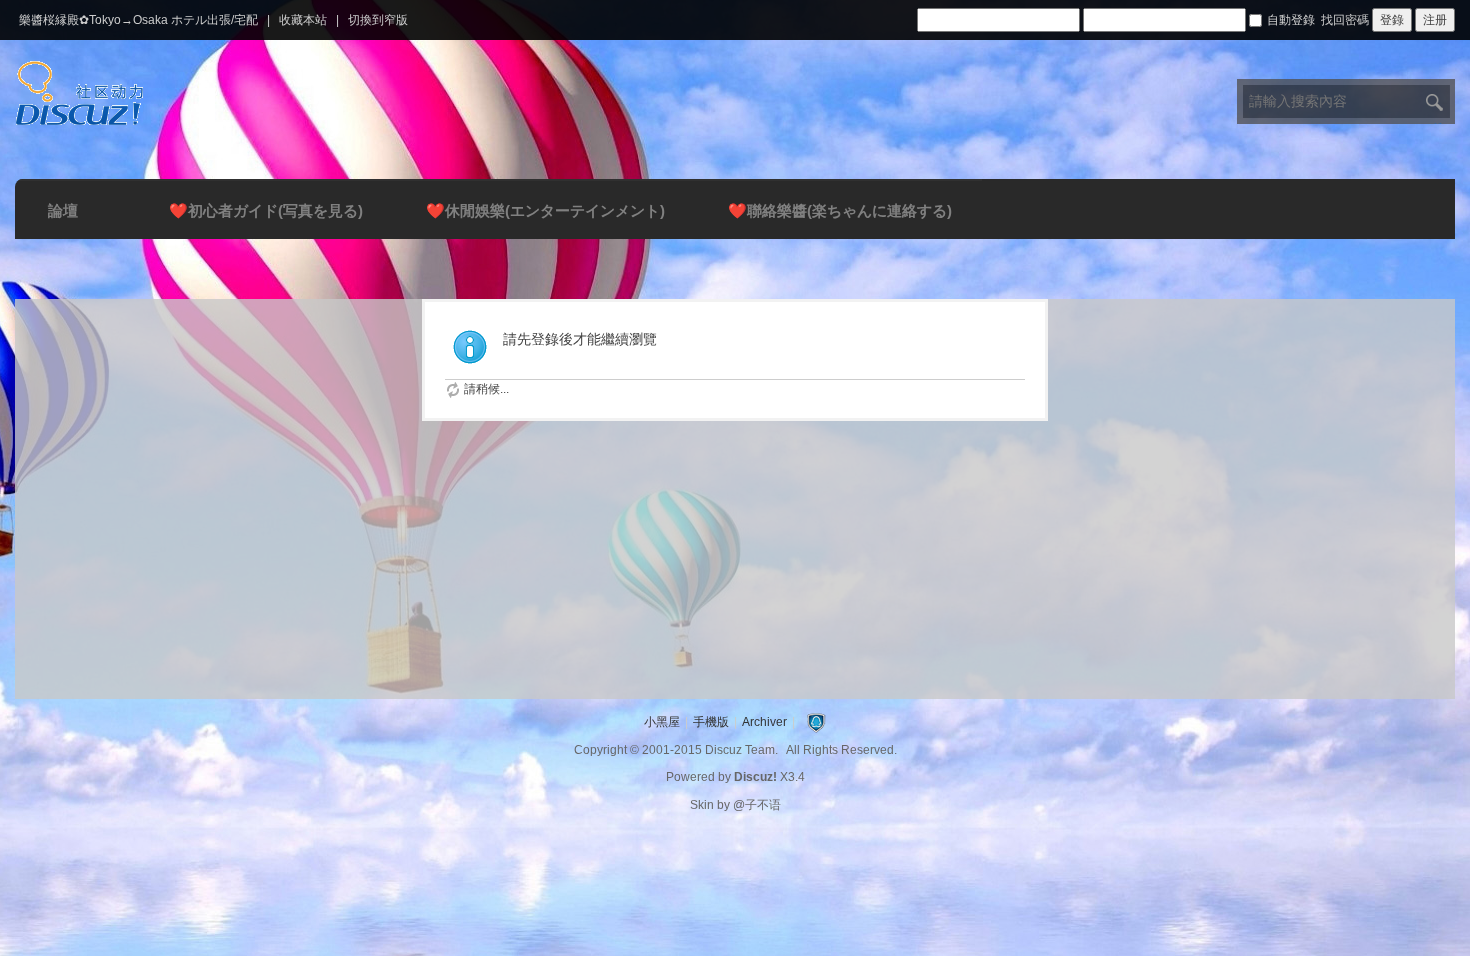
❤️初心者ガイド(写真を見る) (266, 210)
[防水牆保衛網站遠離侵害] (816, 722)
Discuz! (755, 777)
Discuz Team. (741, 750)
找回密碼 (1345, 20)
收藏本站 (303, 20)
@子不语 (757, 805)
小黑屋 (662, 722)
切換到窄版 (378, 20)
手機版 (711, 722)
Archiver (764, 722)
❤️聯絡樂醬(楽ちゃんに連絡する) (840, 210)
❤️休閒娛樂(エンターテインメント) (545, 210)
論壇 (63, 210)
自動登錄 (1291, 20)
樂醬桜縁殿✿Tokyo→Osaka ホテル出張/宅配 (138, 20)
